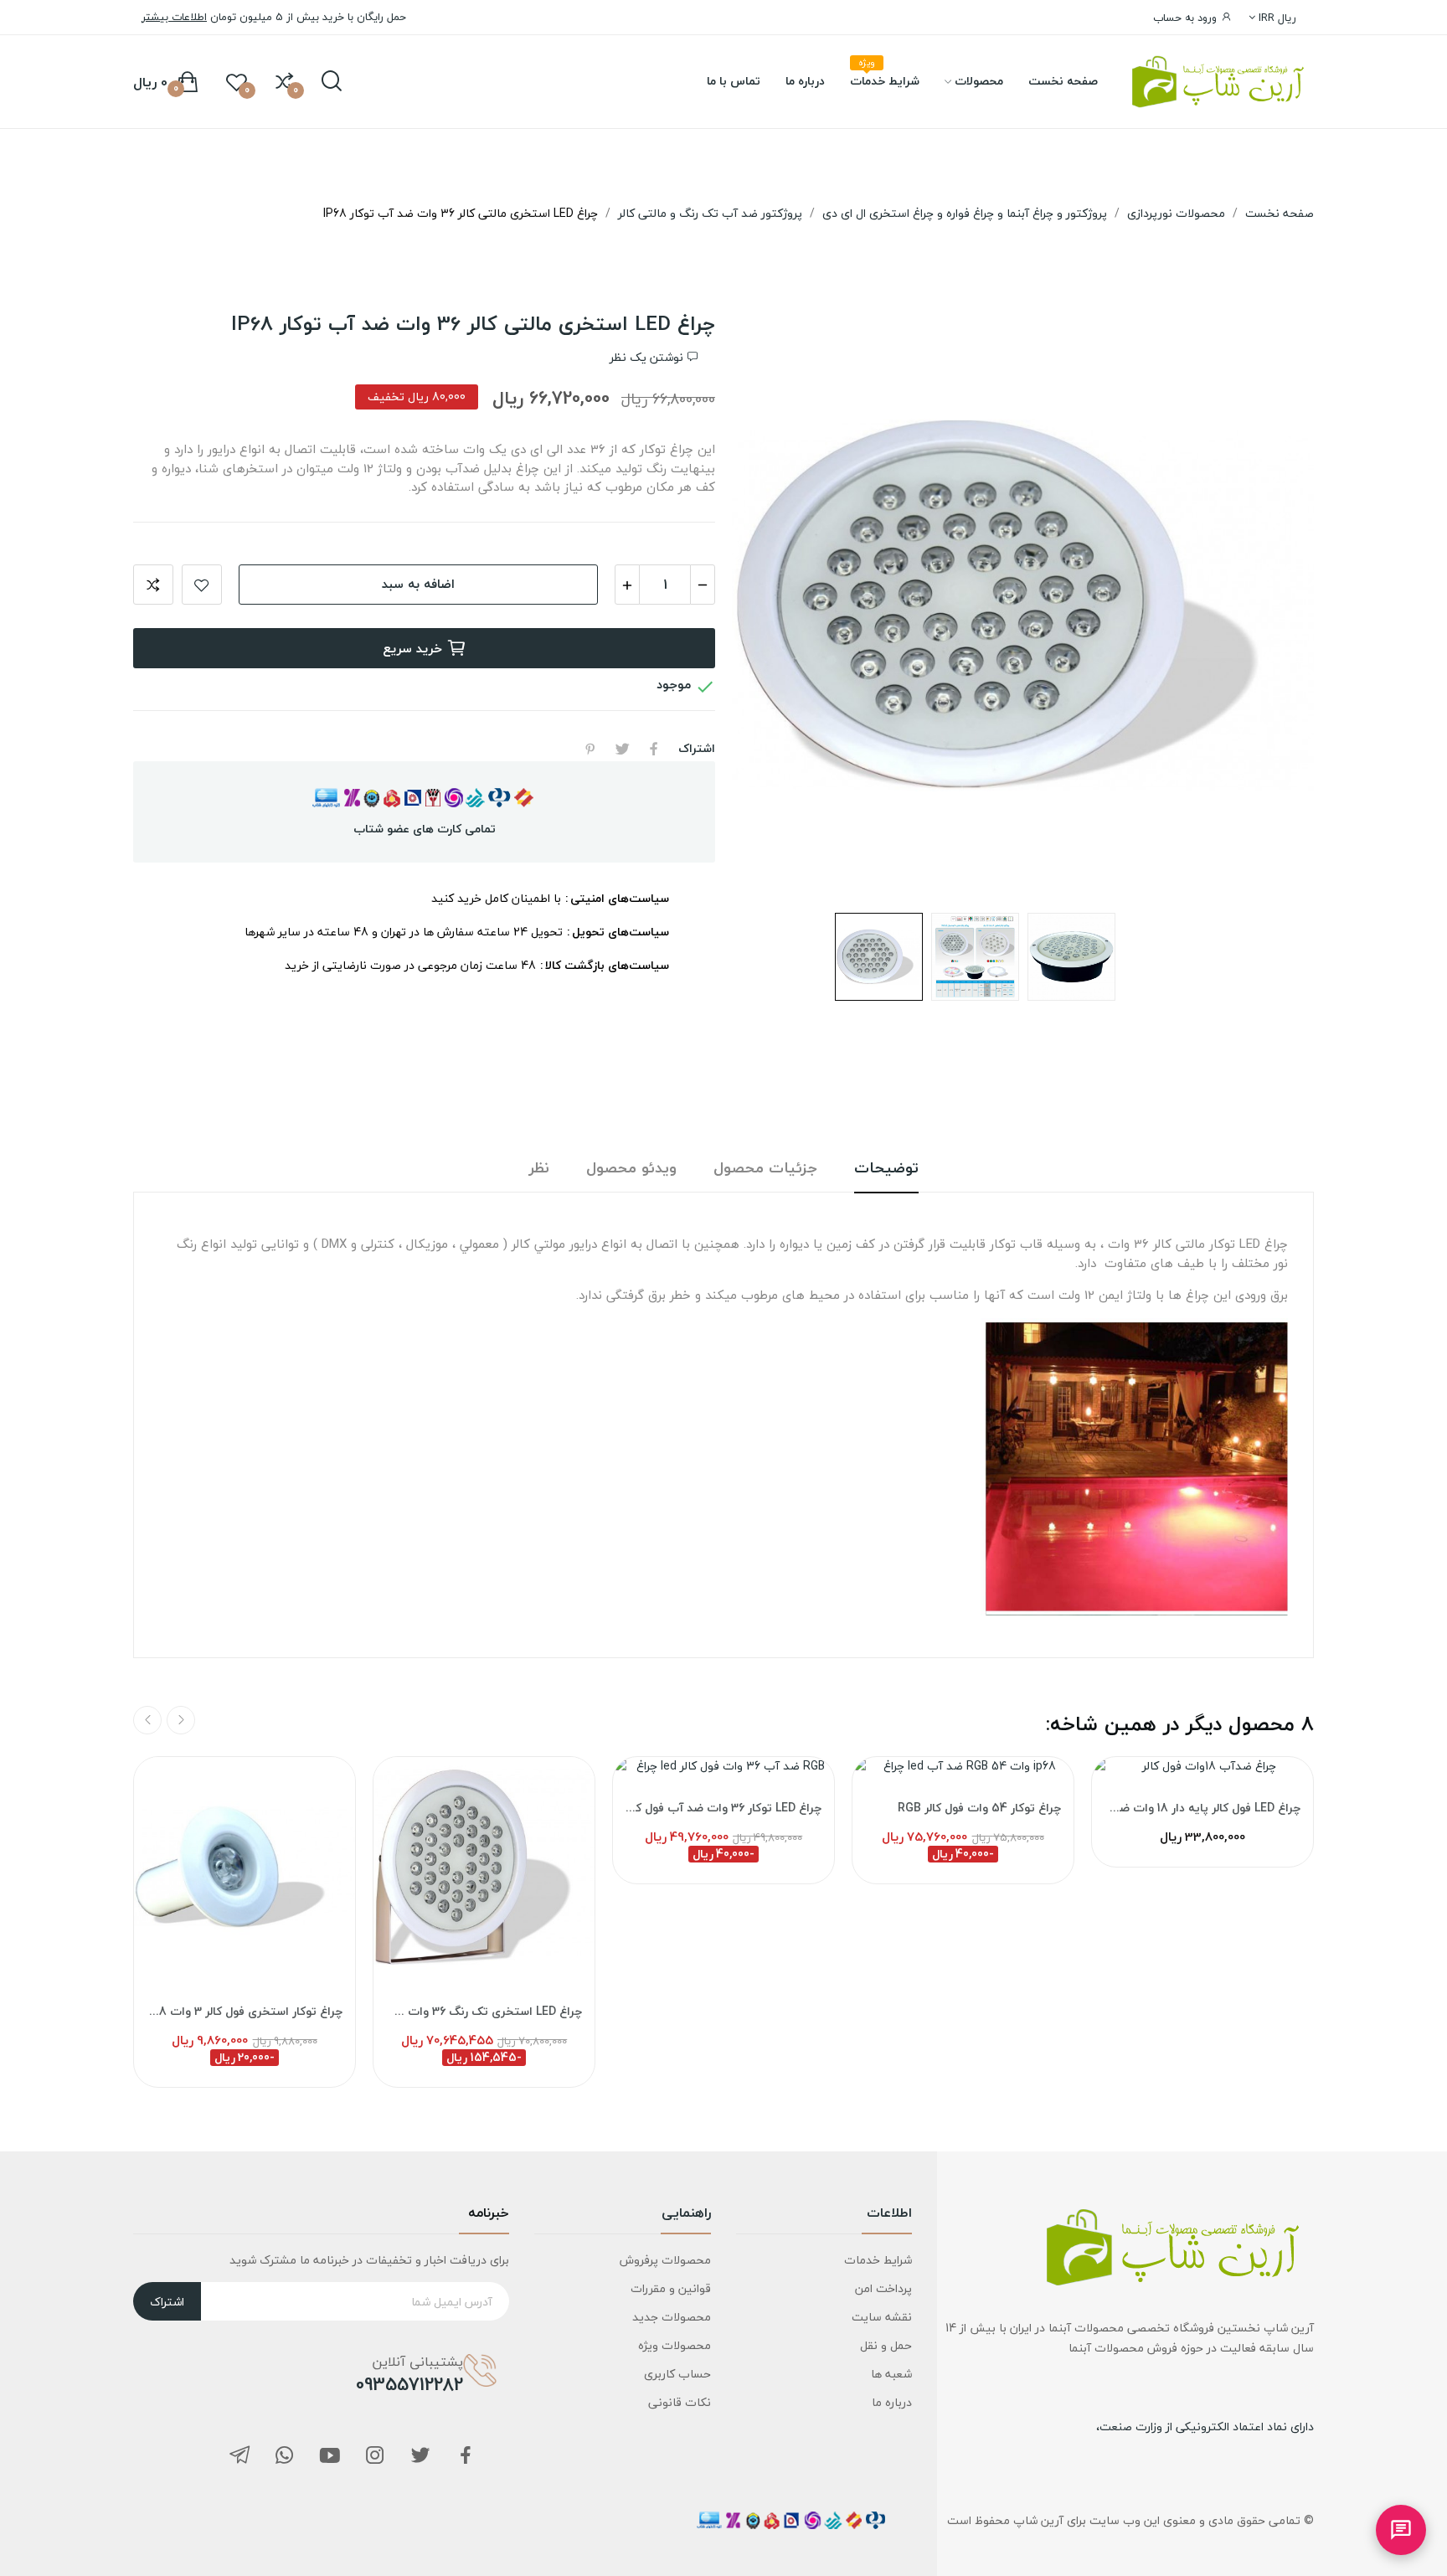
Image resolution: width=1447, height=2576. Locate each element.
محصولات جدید (671, 2317)
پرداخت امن (883, 2288)
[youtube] (330, 2457)
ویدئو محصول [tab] (631, 1169)
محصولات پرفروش (665, 2260)
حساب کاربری (677, 2374)
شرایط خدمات (878, 2260)
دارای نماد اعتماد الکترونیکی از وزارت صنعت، (1205, 2427)
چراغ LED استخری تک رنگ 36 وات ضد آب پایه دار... (484, 2012)
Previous (1268, 605)
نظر (539, 1169)
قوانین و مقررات (670, 2288)
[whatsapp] (285, 2457)
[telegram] (239, 2457)
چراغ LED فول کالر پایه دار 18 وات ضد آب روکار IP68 (1202, 1808)
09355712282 (409, 2384)
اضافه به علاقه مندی (202, 585)
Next (778, 605)
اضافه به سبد (418, 584)
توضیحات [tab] (886, 1169)
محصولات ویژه (674, 2345)
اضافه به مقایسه (153, 585)
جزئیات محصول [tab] (765, 1169)
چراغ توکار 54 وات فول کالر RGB (979, 1808)
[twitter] (420, 2457)
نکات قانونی (679, 2402)
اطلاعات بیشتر (174, 17)
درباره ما (892, 2402)
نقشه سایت (882, 2317)
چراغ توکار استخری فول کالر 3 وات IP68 (245, 2012)
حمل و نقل (886, 2345)
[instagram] (375, 2457)
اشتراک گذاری (654, 749)
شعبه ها (891, 2374)
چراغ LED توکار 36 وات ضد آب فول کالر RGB (723, 1808)
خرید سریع (412, 648)
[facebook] (466, 2457)
